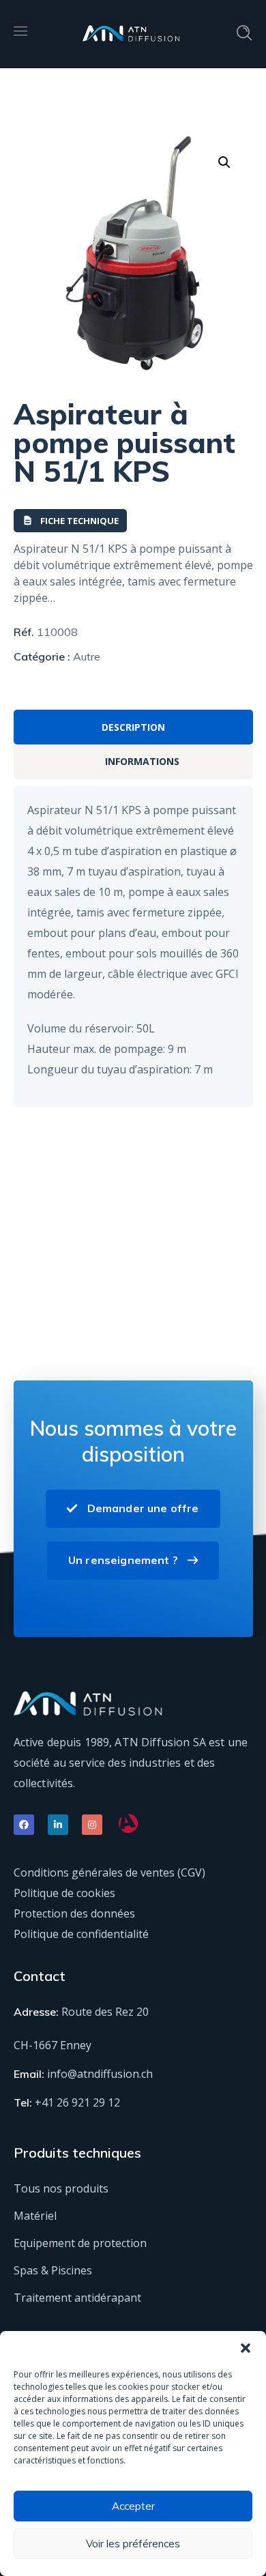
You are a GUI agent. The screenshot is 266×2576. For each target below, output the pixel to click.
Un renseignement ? (123, 1560)
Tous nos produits (61, 2188)
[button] (246, 2348)
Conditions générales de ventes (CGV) (109, 1872)
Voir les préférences (133, 2544)
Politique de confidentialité (81, 1934)
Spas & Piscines (53, 2270)
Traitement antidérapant (77, 2298)
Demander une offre (143, 1508)
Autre (87, 656)
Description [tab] (133, 727)
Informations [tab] (142, 761)
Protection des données (74, 1913)
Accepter (133, 2506)
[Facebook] (24, 1825)
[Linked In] (58, 1825)
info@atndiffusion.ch (100, 2074)
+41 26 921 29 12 (77, 2102)
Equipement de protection (80, 2243)
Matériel (35, 2216)
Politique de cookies (64, 1893)
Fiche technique (79, 521)
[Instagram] (92, 1825)
